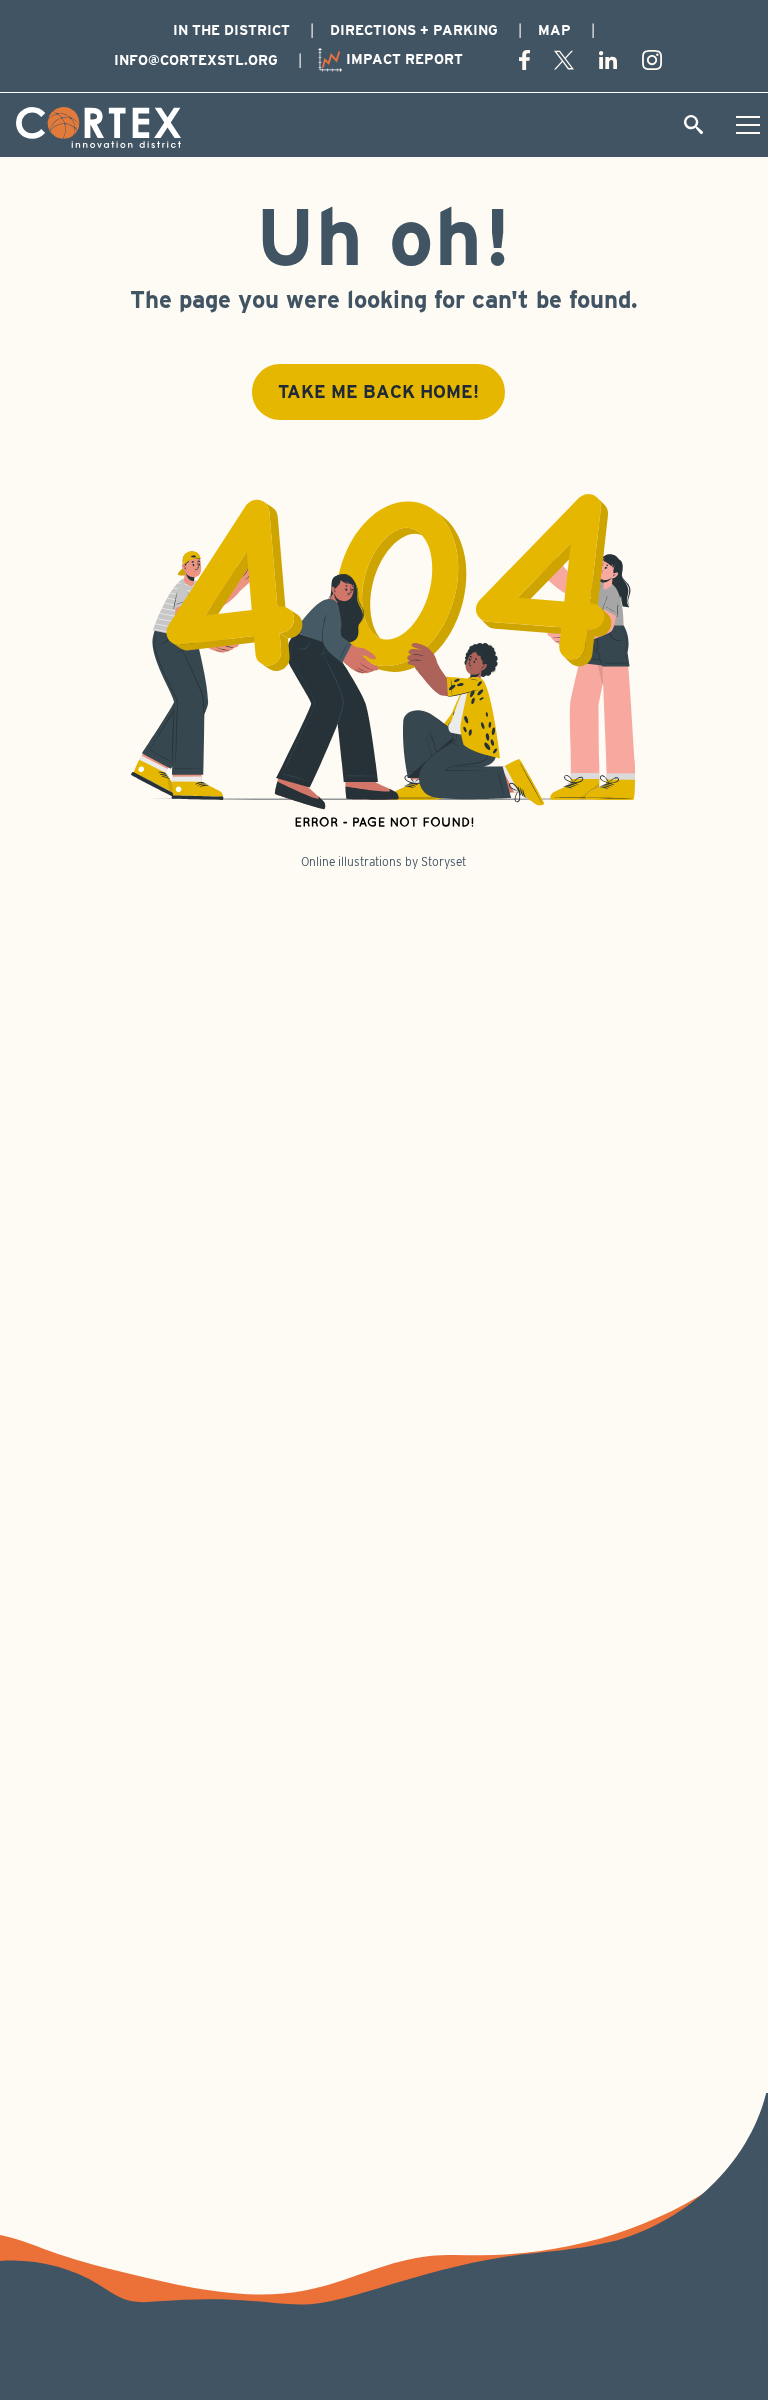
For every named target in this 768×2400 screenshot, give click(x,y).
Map (554, 30)
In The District (231, 30)
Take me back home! (378, 391)
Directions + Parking (414, 30)
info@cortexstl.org (196, 60)
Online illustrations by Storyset (383, 861)
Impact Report (402, 59)
